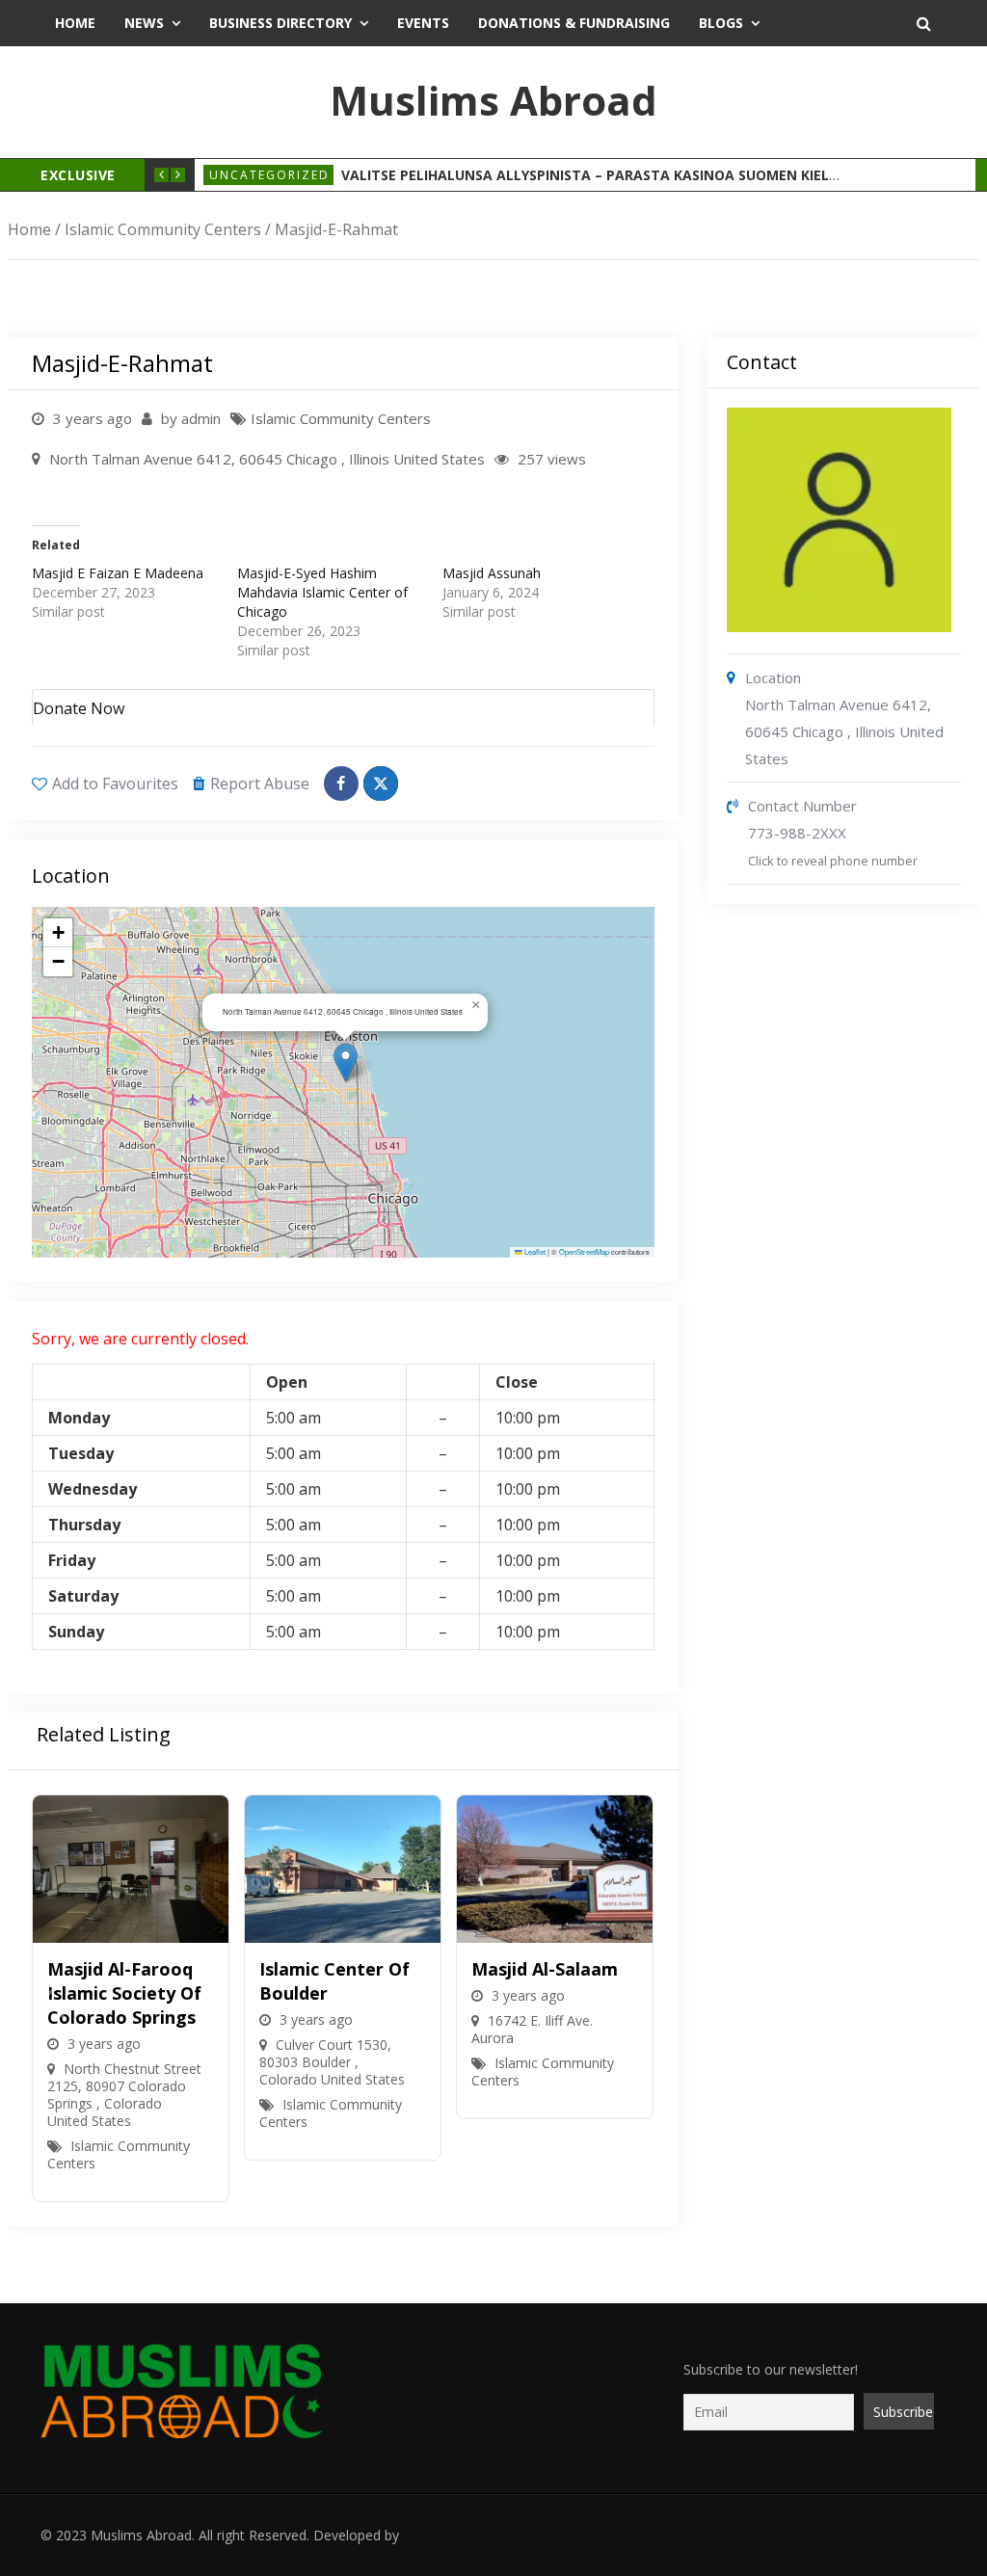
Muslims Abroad (493, 100)
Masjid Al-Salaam (545, 1969)
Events (423, 23)
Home (75, 23)
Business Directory (280, 23)
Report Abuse (260, 783)
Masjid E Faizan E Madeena (118, 573)
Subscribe (916, 2535)
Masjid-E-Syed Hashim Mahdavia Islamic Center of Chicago (322, 592)
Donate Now (79, 708)
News (144, 23)
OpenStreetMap (584, 1251)
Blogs (721, 23)
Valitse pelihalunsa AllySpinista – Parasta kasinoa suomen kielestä (602, 175)
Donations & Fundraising (574, 23)
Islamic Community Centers (163, 229)
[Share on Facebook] (341, 783)
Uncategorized (269, 175)
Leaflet (534, 1251)
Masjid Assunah (492, 573)
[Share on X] (381, 783)
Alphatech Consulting (468, 2535)
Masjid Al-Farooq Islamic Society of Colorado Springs (124, 1993)
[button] (346, 1062)
